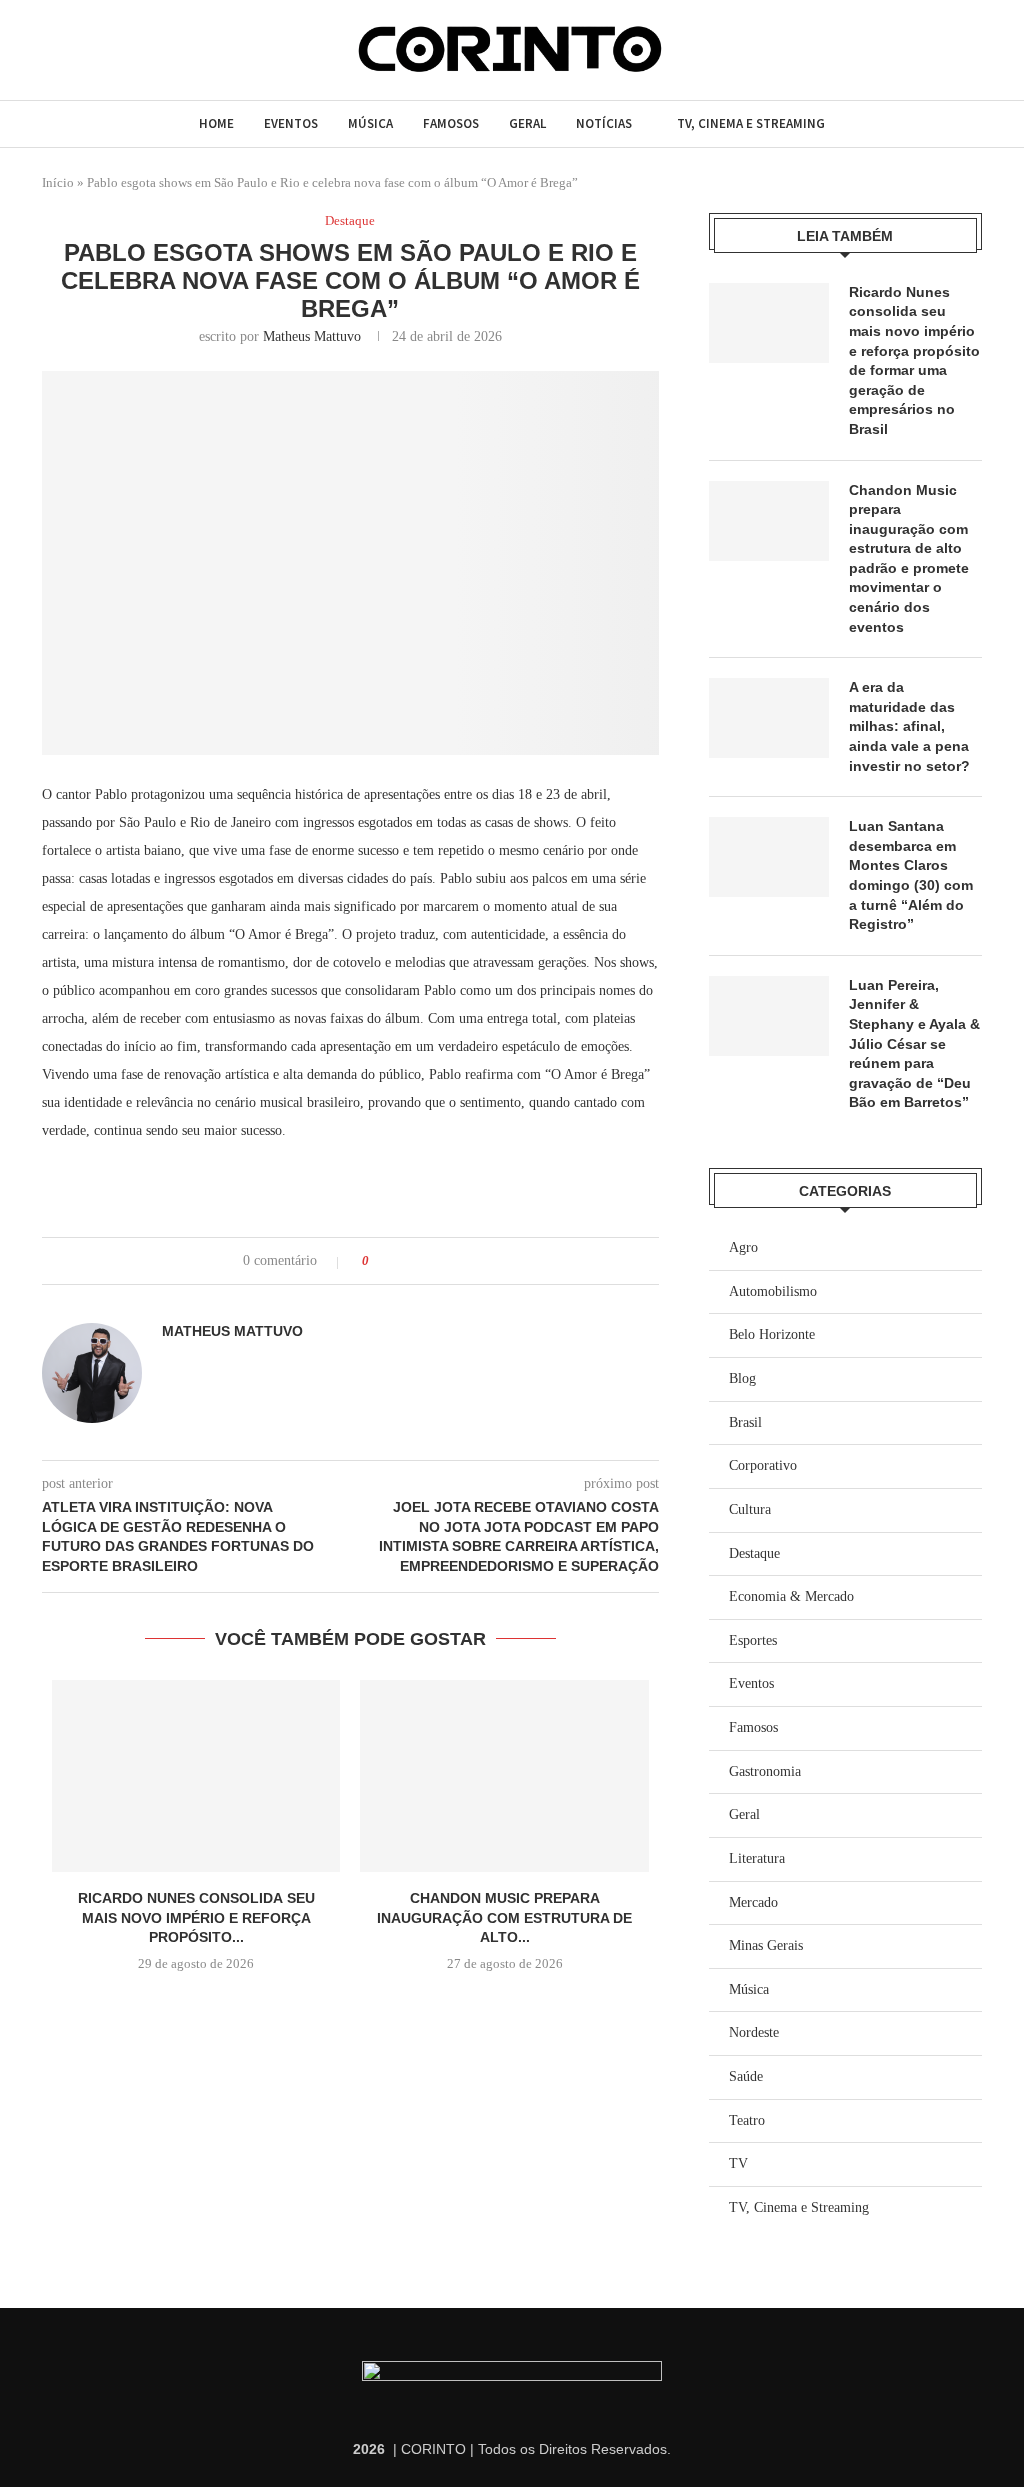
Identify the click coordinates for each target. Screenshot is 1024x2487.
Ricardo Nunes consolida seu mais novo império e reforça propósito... (196, 1917)
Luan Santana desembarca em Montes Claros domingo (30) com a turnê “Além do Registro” (911, 875)
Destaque (754, 1553)
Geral (527, 123)
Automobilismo (773, 1291)
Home (216, 123)
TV (738, 2163)
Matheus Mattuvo (312, 336)
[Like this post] (379, 1261)
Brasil (745, 1422)
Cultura (750, 1509)
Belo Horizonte (772, 1334)
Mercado (753, 1902)
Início (58, 182)
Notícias (604, 123)
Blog (742, 1378)
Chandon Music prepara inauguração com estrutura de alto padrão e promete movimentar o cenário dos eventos (909, 558)
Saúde (746, 2076)
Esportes (753, 1640)
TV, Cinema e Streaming (751, 123)
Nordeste (754, 2032)
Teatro (747, 2120)
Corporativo (763, 1465)
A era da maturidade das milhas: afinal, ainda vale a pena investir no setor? (909, 726)
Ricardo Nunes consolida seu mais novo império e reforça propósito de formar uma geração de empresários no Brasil (914, 360)
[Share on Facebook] (402, 1261)
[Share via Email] (459, 1261)
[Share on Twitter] (421, 1261)
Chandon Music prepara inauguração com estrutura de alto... (504, 1917)
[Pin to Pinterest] (440, 1261)
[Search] (90, 50)
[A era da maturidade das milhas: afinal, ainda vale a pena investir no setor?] (769, 718)
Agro (743, 1247)
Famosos (451, 123)
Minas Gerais (766, 1945)
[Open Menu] (51, 49)
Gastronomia (765, 1771)
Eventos (291, 123)
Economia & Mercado (791, 1596)
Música (370, 123)
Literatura (757, 1858)
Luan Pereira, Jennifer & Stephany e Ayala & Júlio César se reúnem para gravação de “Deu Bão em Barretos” (914, 1044)
